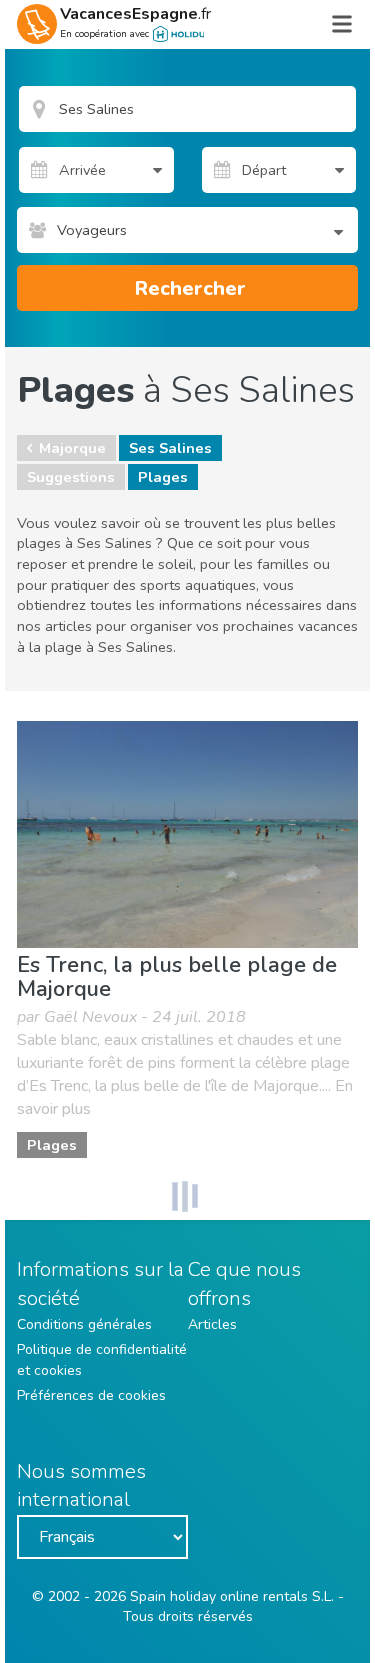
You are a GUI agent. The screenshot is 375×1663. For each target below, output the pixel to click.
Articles (212, 1324)
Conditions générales (84, 1324)
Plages (163, 477)
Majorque (72, 448)
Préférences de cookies (91, 1395)
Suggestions (71, 477)
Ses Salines (170, 448)
